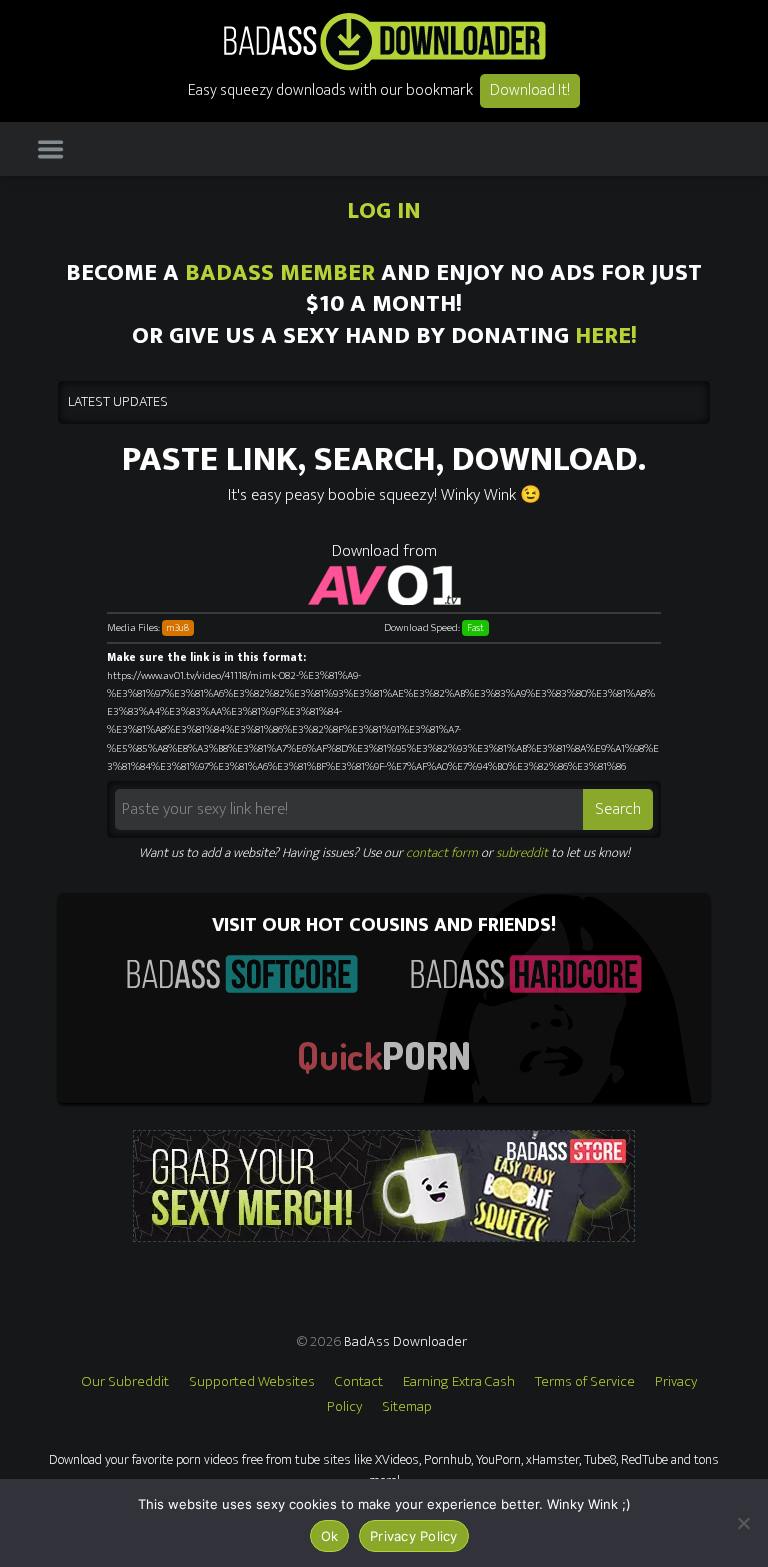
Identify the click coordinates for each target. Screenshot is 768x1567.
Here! (606, 336)
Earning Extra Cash (459, 1381)
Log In (384, 211)
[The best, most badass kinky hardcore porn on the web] (526, 974)
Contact (359, 1381)
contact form (442, 853)
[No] (743, 1523)
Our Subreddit (125, 1381)
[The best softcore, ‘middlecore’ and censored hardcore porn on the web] (242, 974)
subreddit (522, 853)
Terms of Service (585, 1381)
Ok (330, 1536)
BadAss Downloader (405, 1341)
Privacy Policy (414, 1536)
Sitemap (407, 1406)
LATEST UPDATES (118, 402)
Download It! (530, 90)
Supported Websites (252, 1381)
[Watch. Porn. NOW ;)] (384, 1057)
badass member (280, 273)
